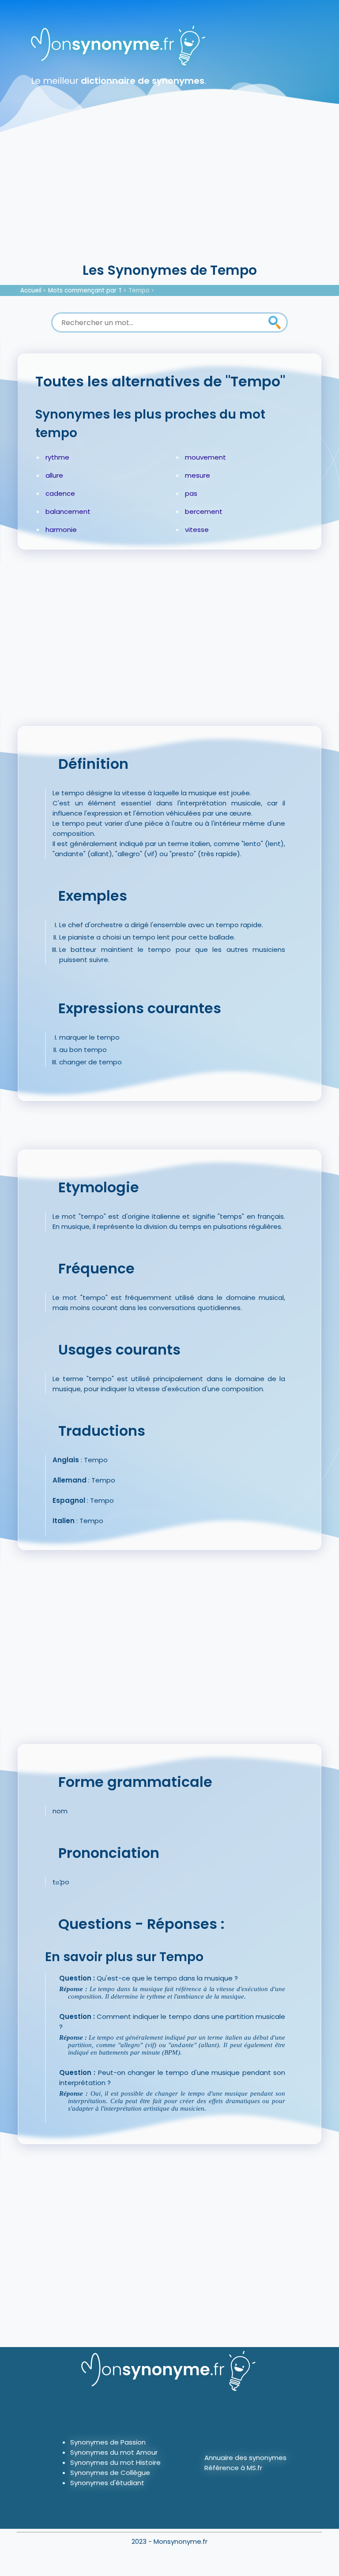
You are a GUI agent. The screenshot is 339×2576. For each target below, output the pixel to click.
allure (54, 475)
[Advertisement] (169, 194)
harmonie (61, 530)
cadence (60, 493)
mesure (198, 475)
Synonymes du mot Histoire (115, 2462)
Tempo (139, 290)
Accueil (31, 290)
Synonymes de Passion (108, 2442)
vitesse (197, 530)
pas (191, 493)
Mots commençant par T (85, 290)
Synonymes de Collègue (110, 2473)
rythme (57, 457)
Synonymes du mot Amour (114, 2452)
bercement (204, 511)
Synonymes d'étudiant (107, 2483)
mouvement (205, 457)
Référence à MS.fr (233, 2468)
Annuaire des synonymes (245, 2458)
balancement (68, 511)
